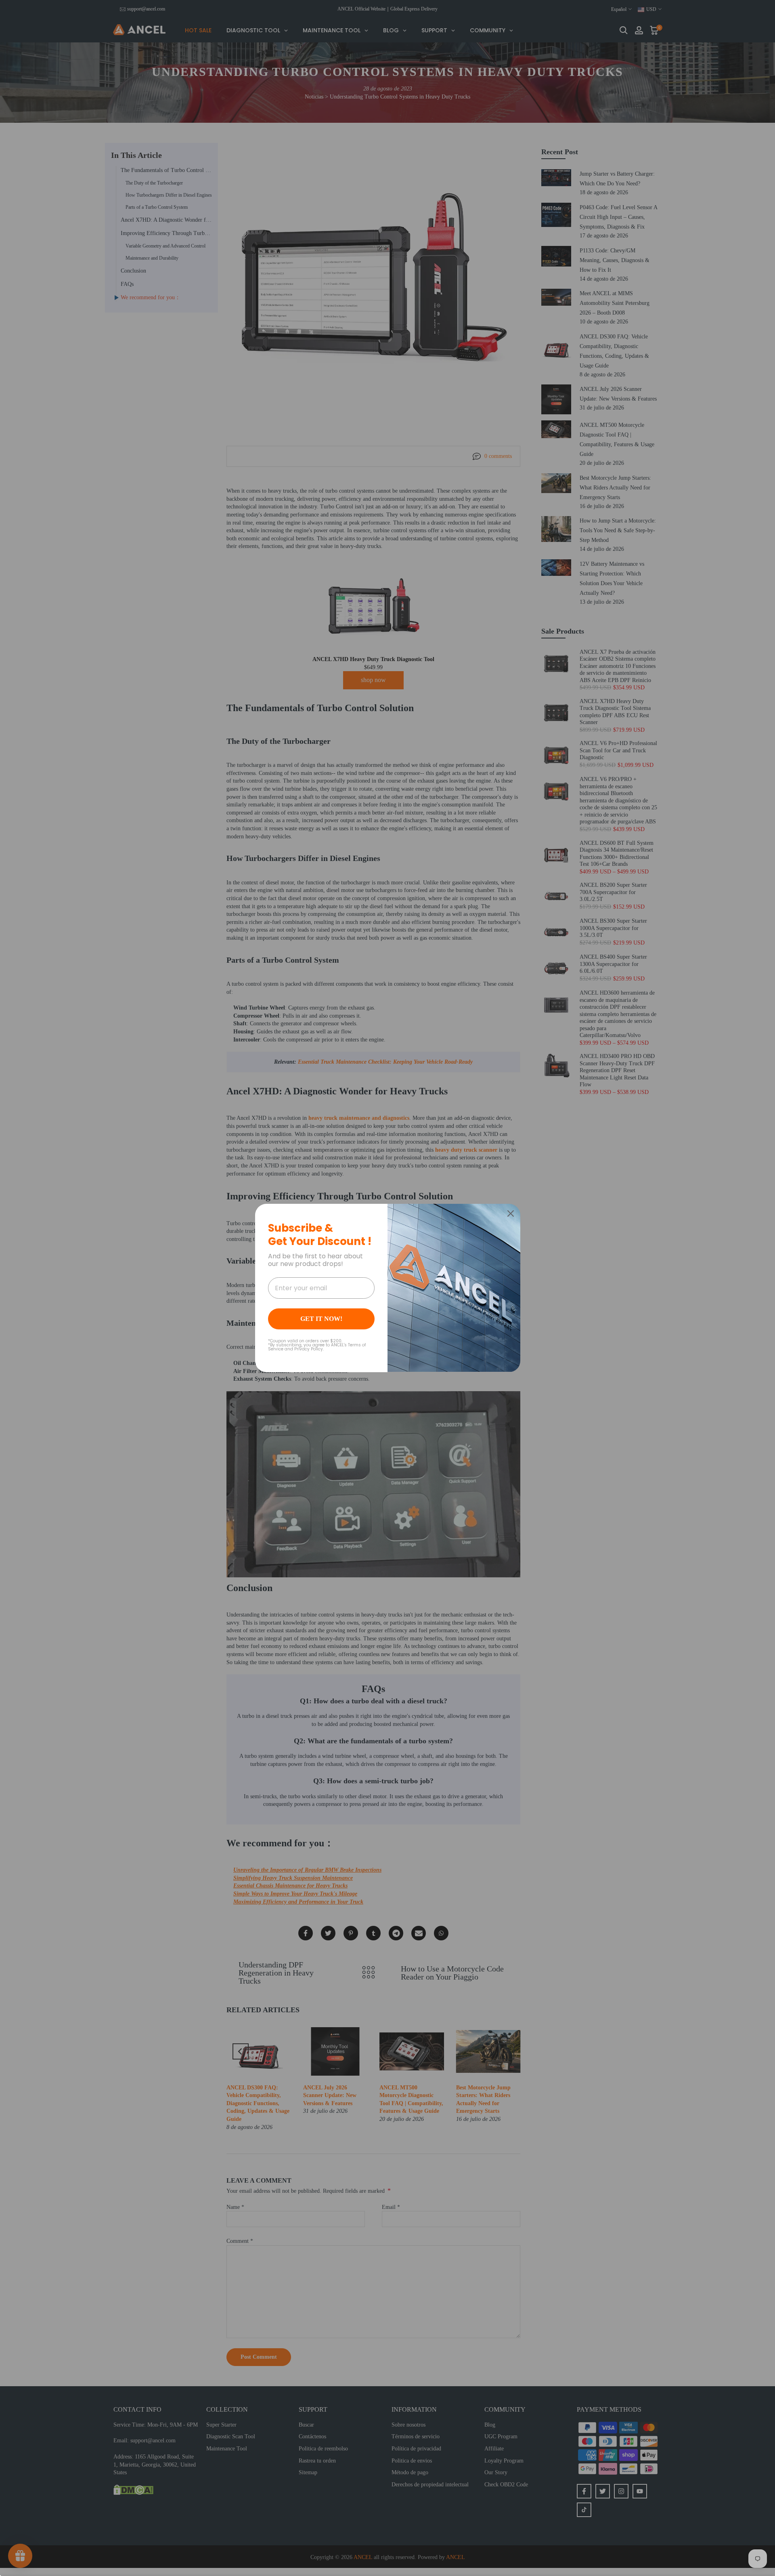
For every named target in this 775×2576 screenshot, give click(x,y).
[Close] (511, 1213)
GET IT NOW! (321, 1319)
